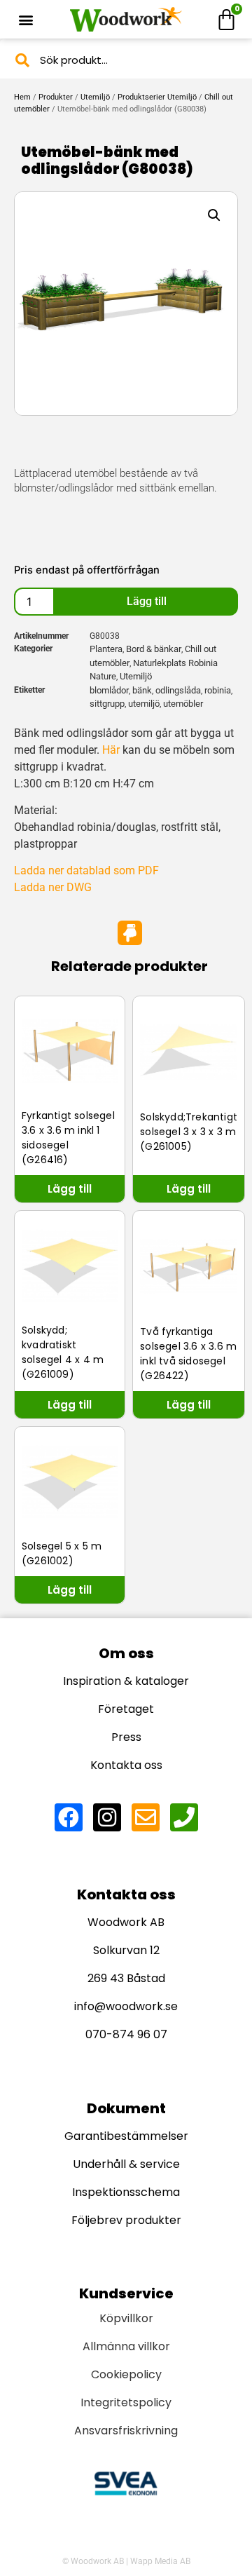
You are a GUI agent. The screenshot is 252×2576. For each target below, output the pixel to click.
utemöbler (183, 704)
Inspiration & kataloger (126, 1681)
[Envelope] (146, 1817)
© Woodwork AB (93, 2561)
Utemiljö (95, 97)
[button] (26, 19)
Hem (22, 97)
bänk (142, 690)
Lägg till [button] (70, 1189)
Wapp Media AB (160, 2561)
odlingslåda (178, 690)
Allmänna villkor (126, 2346)
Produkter (56, 97)
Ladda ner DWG (53, 887)
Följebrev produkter (126, 2220)
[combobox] (126, 60)
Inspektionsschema (126, 2192)
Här (111, 750)
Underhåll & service (126, 2164)
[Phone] (184, 1817)
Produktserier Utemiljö (157, 97)
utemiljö (144, 704)
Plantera (106, 649)
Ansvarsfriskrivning (126, 2431)
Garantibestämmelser (126, 2136)
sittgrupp (107, 704)
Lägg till (147, 601)
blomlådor (109, 690)
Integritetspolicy (126, 2402)
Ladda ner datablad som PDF (86, 870)
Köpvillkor (126, 2318)
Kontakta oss (126, 1765)
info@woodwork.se (126, 2006)
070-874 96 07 (126, 2034)
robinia (218, 690)
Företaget (126, 1709)
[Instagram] (107, 1817)
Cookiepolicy (126, 2374)
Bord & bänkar (154, 649)
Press (126, 1737)
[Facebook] (69, 1817)
